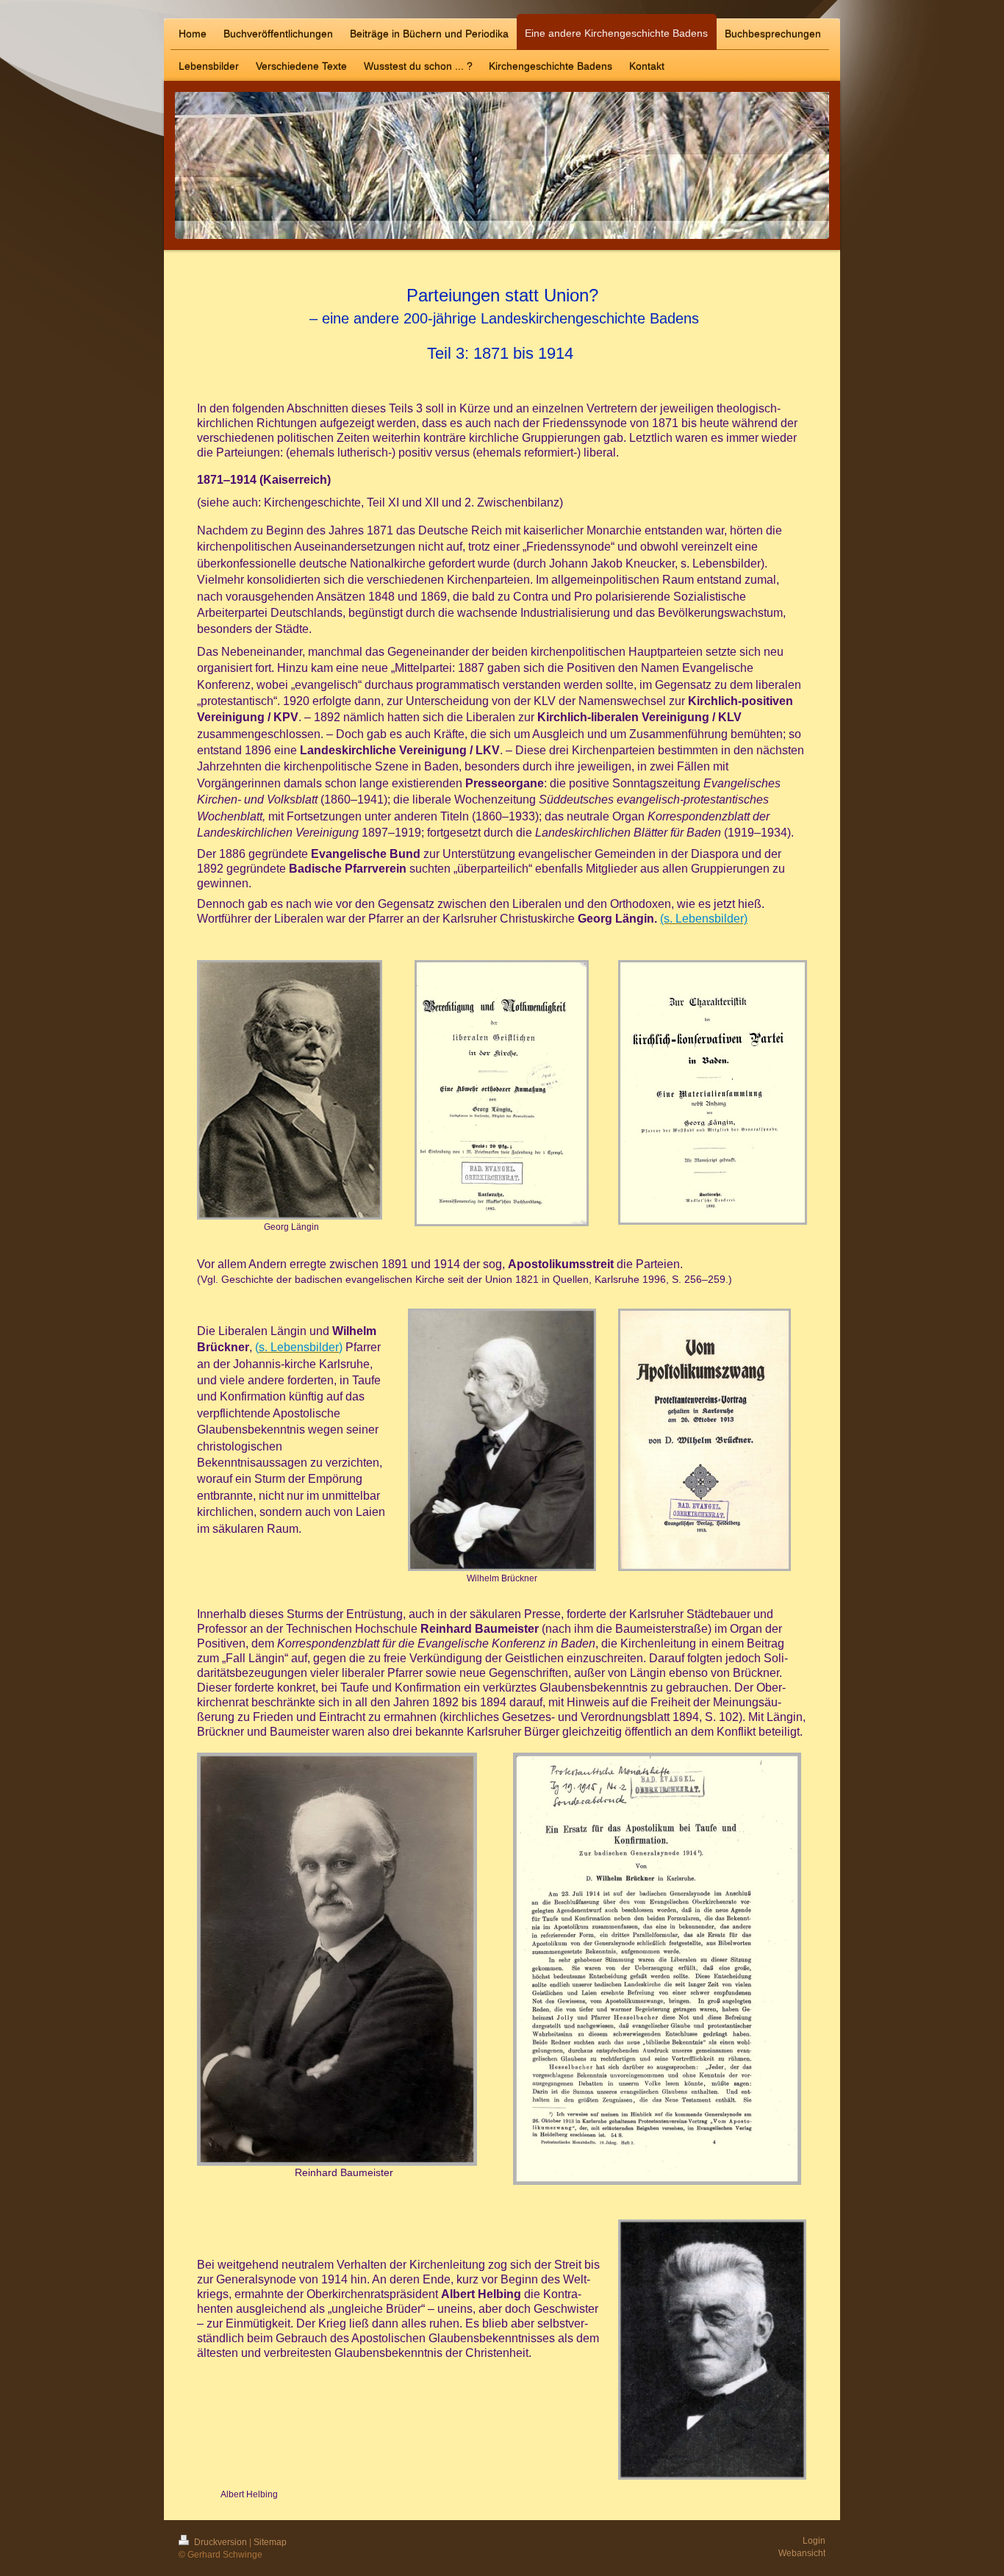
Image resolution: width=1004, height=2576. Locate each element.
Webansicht (802, 2553)
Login (814, 2541)
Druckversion (220, 2542)
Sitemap (270, 2542)
